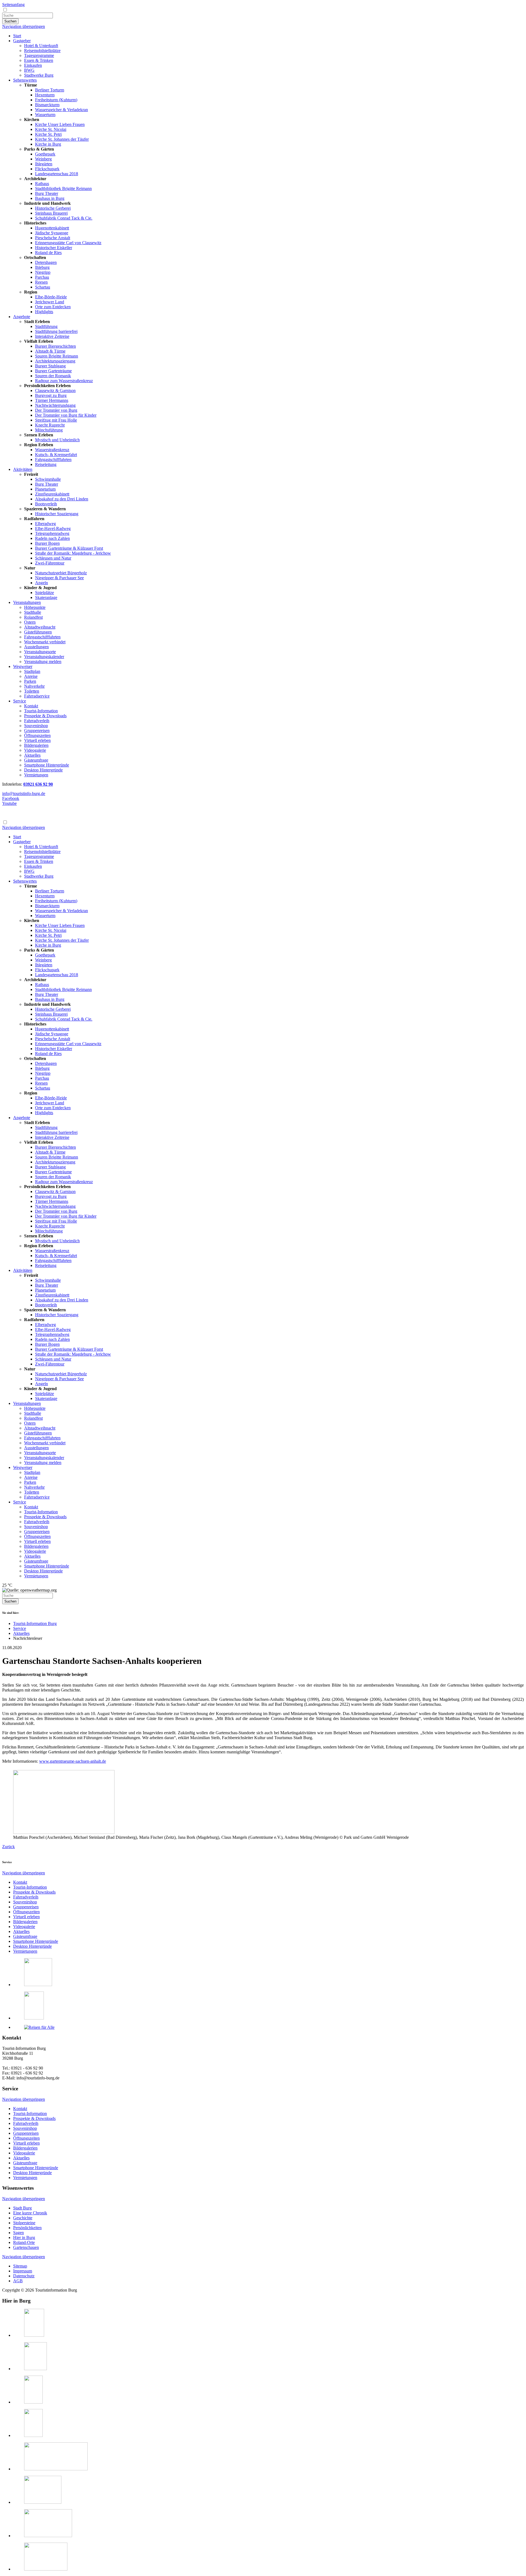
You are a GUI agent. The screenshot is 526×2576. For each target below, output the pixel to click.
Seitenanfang (13, 5)
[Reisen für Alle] (39, 2027)
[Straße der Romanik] (33, 2402)
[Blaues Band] (33, 2435)
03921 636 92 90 (38, 784)
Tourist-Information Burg (35, 1623)
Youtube (9, 803)
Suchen (10, 21)
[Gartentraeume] (35, 2369)
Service (20, 1628)
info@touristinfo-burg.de (24, 793)
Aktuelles (21, 1633)
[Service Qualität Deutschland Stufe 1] (34, 2018)
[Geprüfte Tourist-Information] (38, 1985)
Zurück (8, 1847)
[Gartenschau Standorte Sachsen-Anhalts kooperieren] (64, 1832)
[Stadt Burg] (34, 2335)
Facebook (11, 798)
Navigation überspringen (24, 26)
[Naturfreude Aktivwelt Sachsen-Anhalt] (46, 2569)
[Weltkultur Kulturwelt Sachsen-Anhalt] (48, 2536)
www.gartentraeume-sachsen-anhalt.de (73, 1761)
